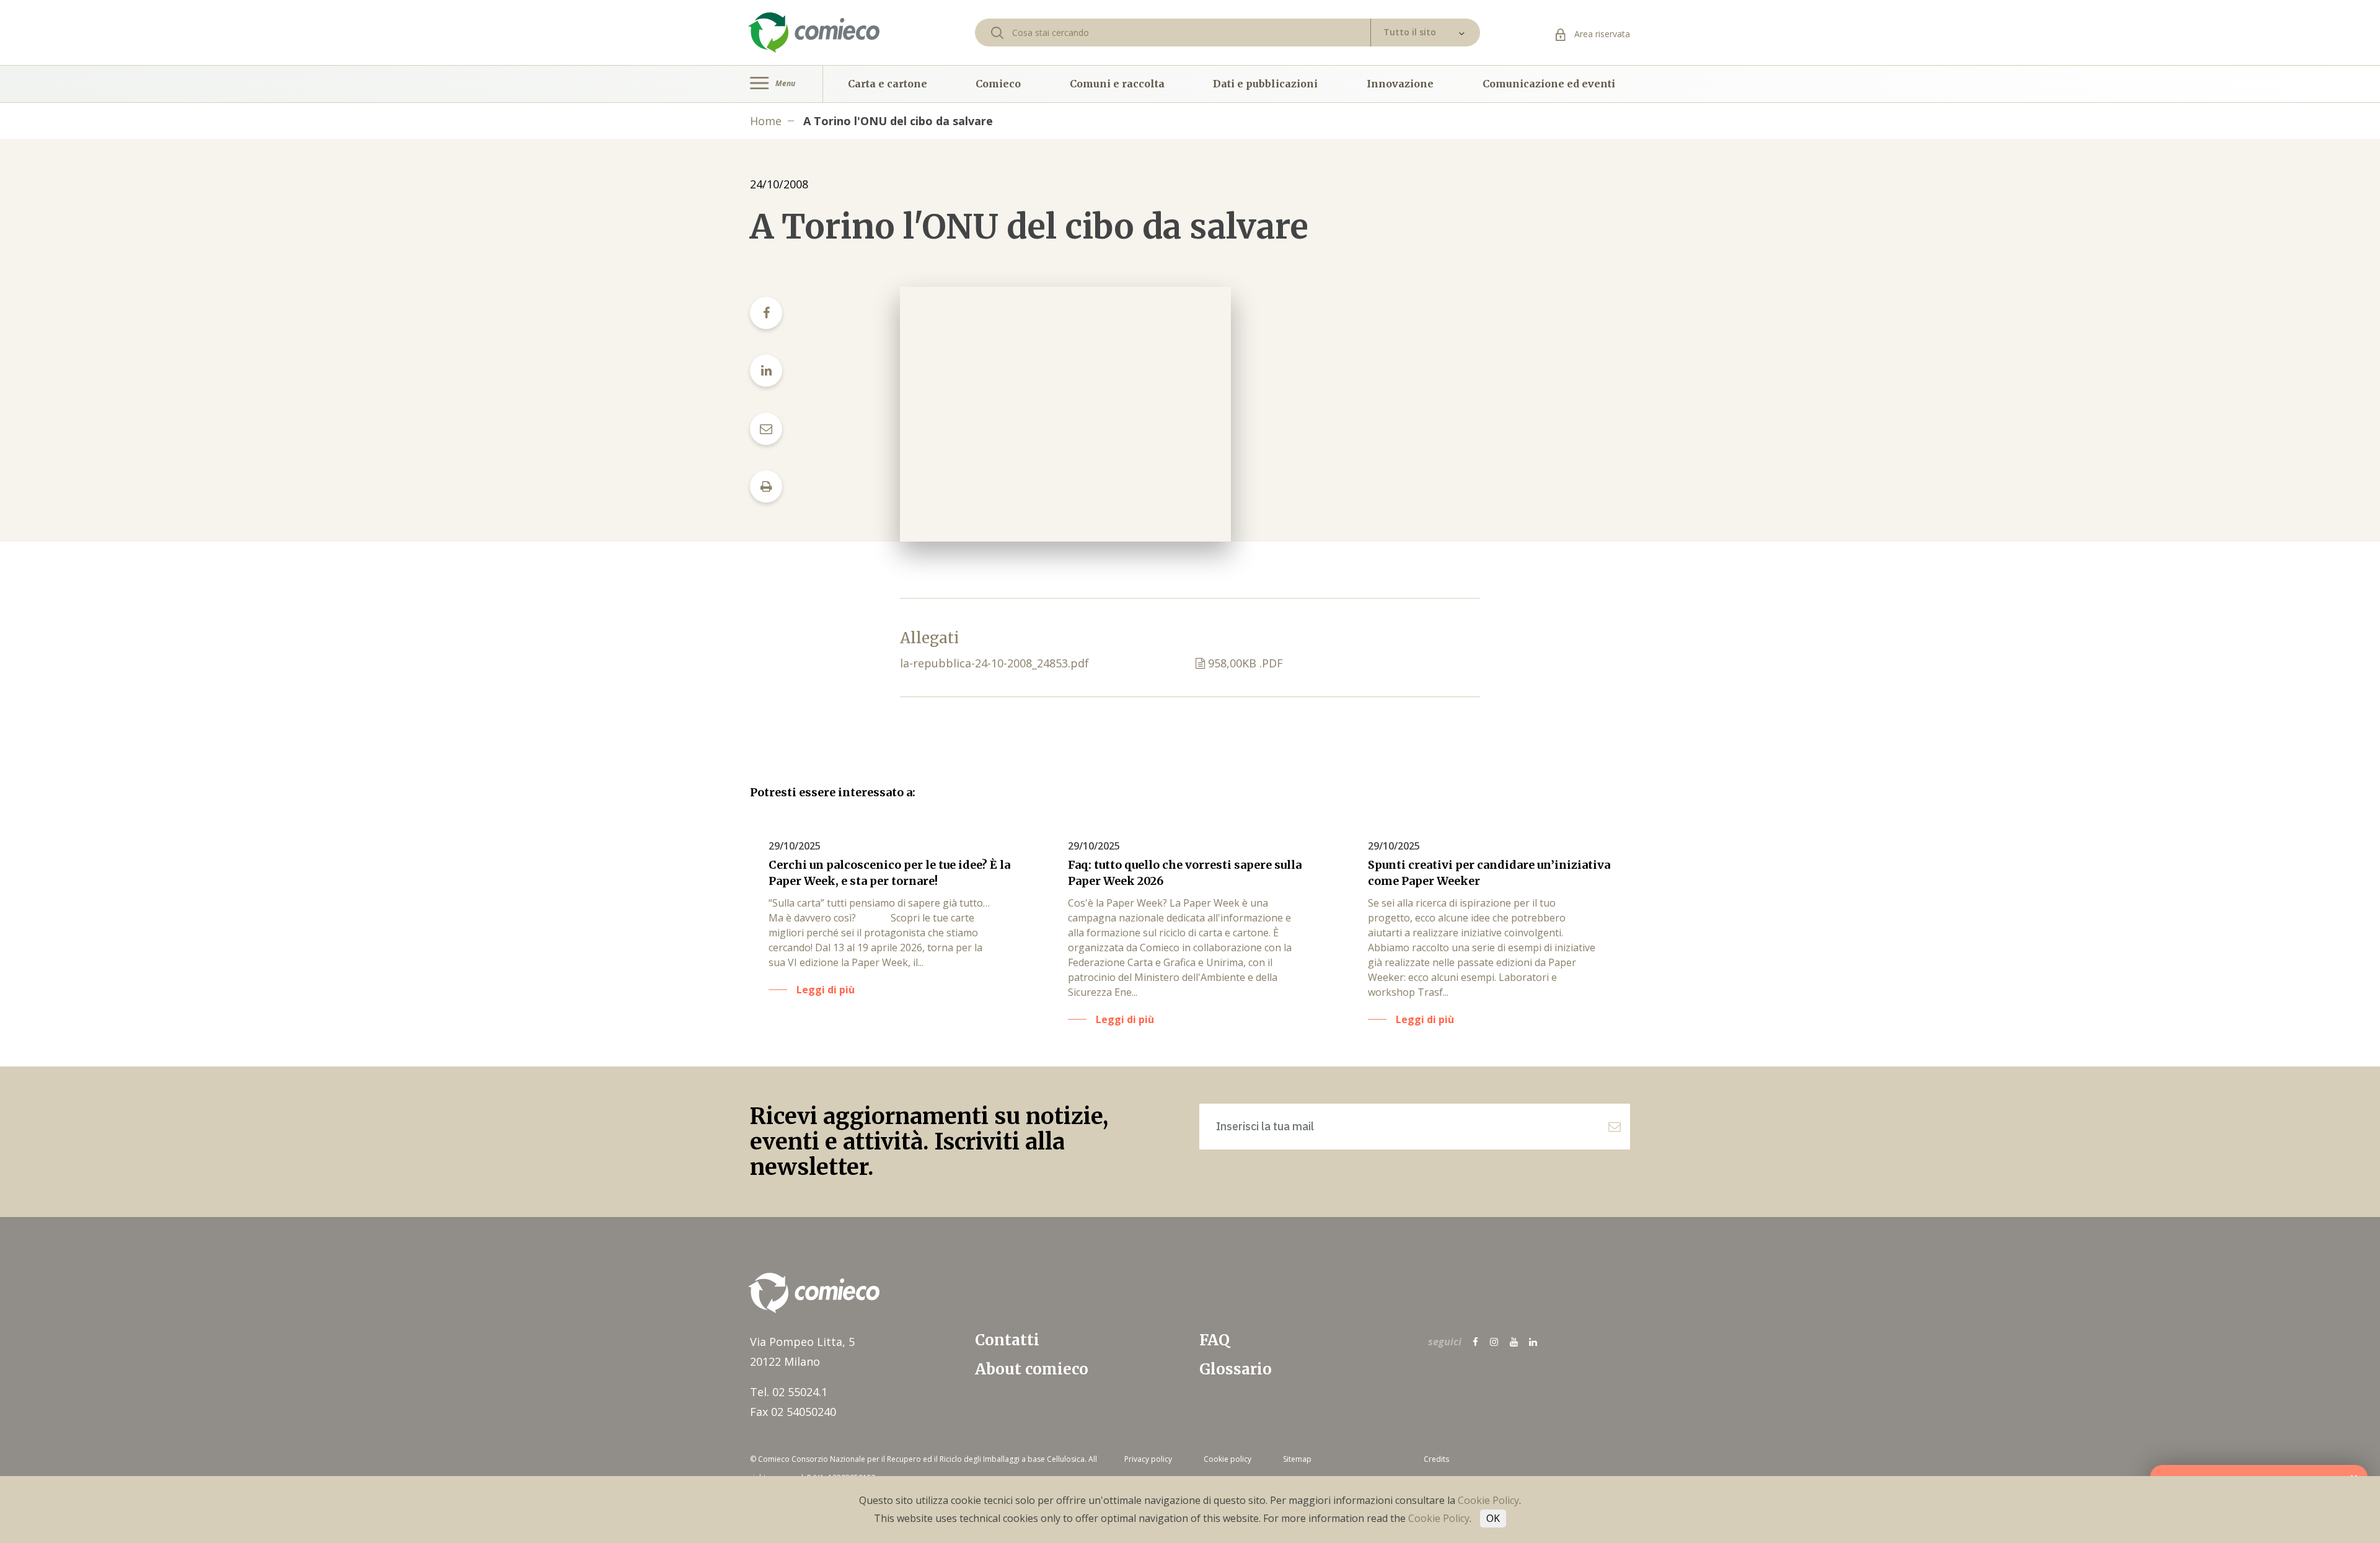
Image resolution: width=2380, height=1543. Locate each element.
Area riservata (1601, 34)
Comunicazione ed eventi (1549, 84)
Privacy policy (1148, 1459)
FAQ (1214, 1340)
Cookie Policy (1488, 1500)
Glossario (1236, 1369)
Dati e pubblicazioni (1265, 84)
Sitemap (1297, 1459)
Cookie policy (1227, 1459)
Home (766, 121)
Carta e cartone (888, 84)
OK (1493, 1518)
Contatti (1007, 1340)
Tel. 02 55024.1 (789, 1392)
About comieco (1032, 1369)
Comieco (998, 84)
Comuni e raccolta (1117, 84)
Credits (1436, 1459)
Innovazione (1400, 84)
